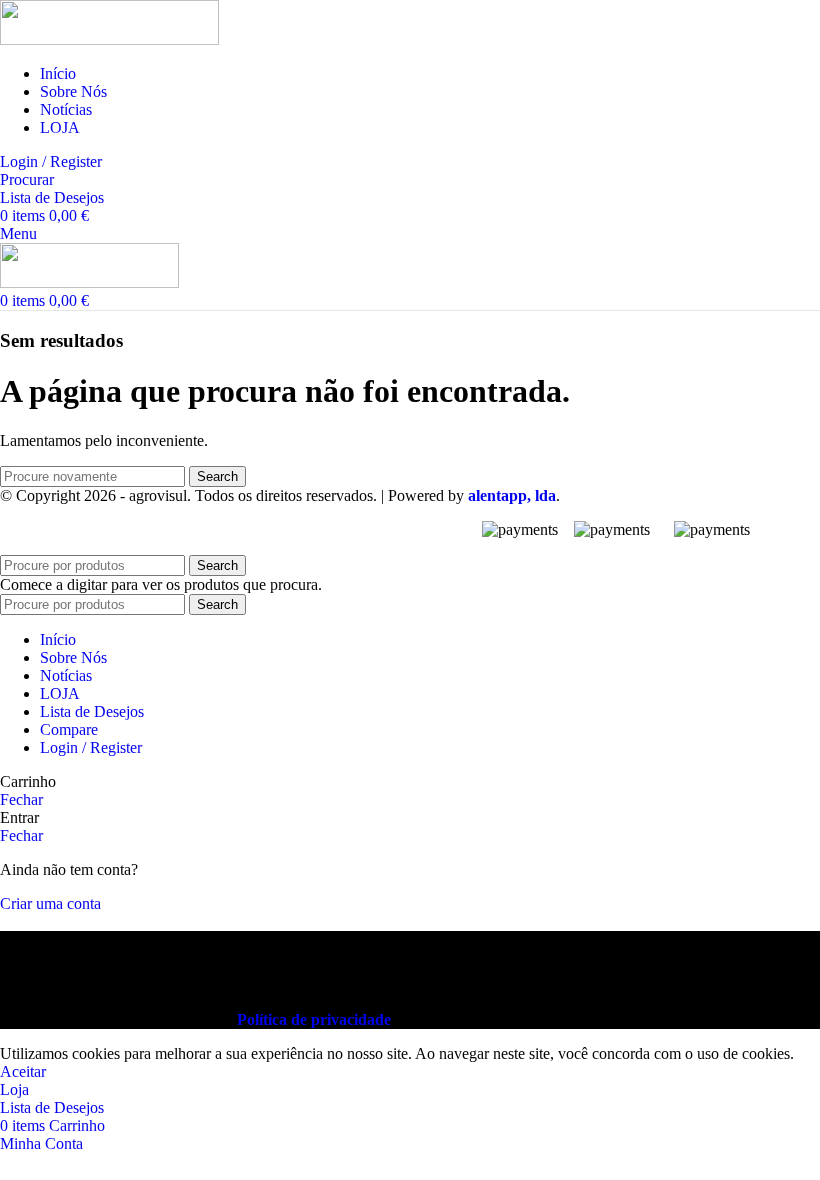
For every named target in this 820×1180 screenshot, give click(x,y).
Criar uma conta (50, 903)
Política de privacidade (314, 1019)
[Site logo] (109, 39)
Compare (69, 729)
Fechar (21, 799)
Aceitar (23, 1071)
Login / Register (91, 747)
